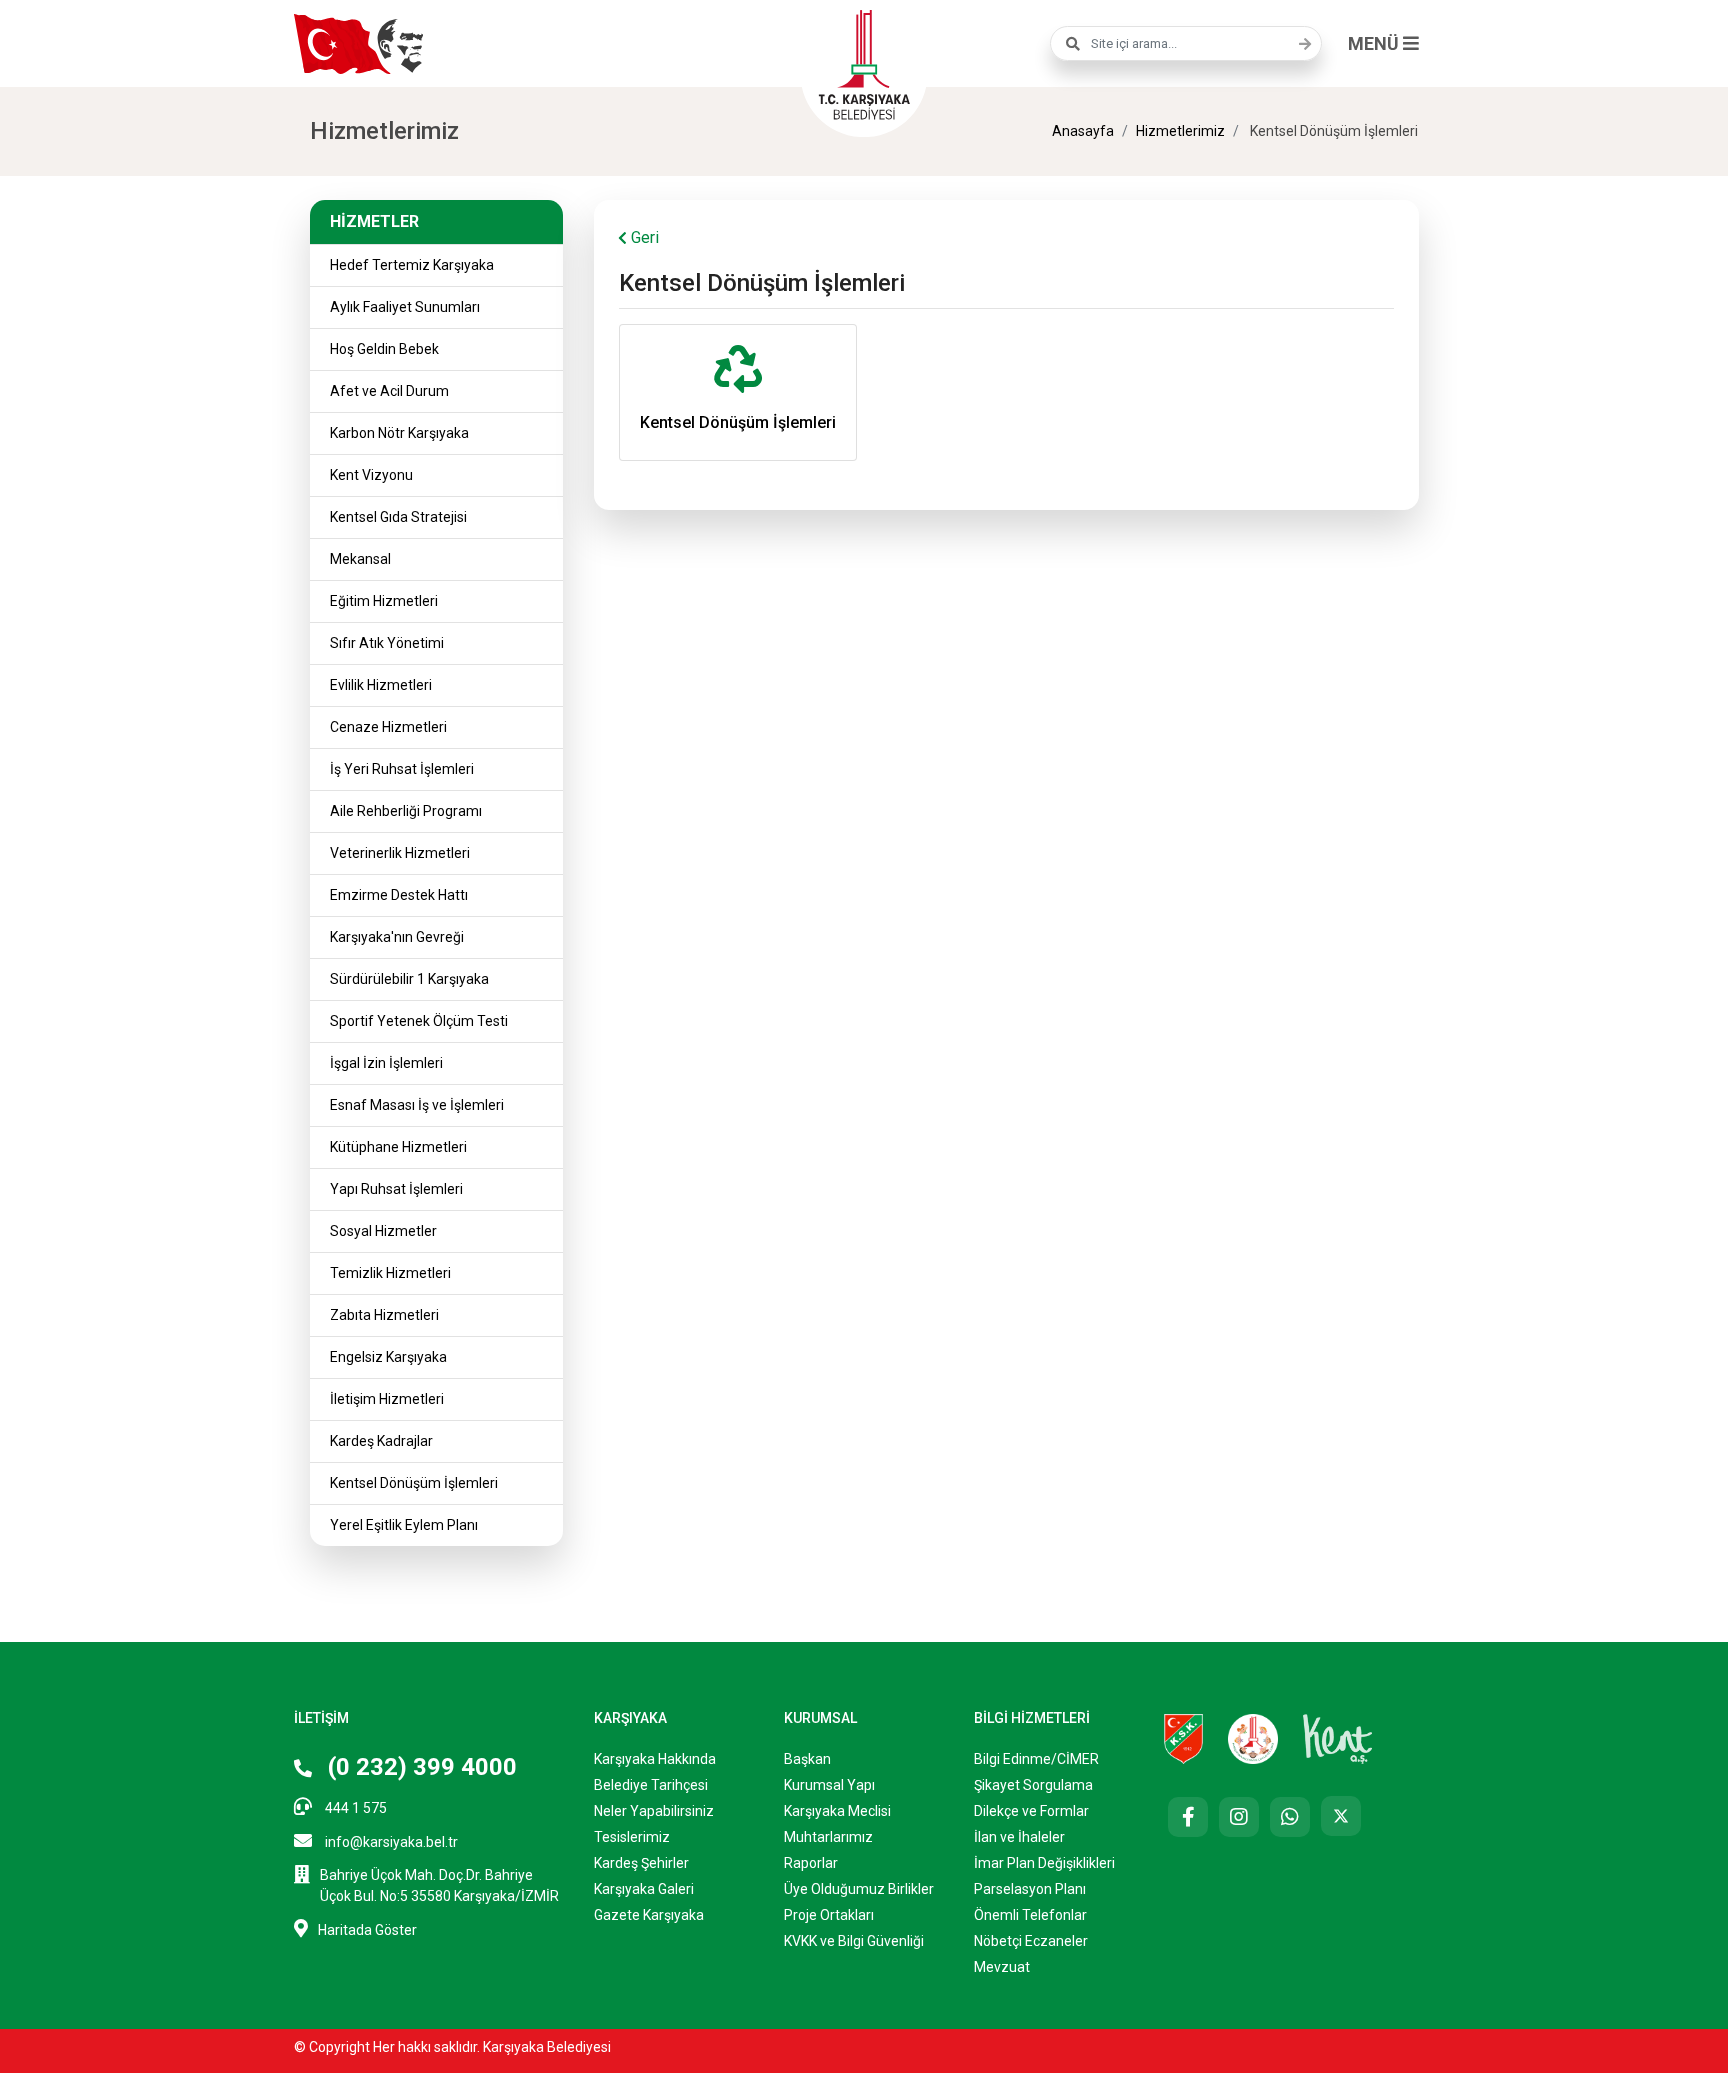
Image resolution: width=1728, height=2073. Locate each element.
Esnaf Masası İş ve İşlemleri (417, 1105)
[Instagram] (1239, 1817)
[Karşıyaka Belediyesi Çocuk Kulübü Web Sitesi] (1253, 1738)
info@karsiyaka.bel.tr (390, 1842)
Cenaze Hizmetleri (388, 727)
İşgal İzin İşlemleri (386, 1063)
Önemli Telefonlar (1030, 1915)
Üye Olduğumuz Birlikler (859, 1889)
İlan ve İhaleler (1019, 1837)
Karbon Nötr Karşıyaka (399, 433)
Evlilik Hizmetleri (381, 685)
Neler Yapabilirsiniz (654, 1811)
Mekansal (360, 559)
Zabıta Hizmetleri (384, 1315)
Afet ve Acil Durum (389, 391)
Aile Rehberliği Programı (406, 811)
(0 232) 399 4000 (419, 1767)
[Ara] (1300, 44)
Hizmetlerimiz (1180, 131)
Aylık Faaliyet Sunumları (405, 307)
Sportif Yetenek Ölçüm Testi (419, 1021)
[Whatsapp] (1290, 1817)
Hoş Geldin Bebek (384, 349)
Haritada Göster (367, 1930)
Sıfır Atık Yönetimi (387, 643)
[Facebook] (1188, 1817)
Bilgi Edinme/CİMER (1036, 1759)
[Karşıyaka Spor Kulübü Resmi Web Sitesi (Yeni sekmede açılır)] (1183, 1738)
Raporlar (811, 1863)
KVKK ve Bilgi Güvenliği (854, 1941)
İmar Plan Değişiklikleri (1044, 1863)
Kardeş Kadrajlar (381, 1441)
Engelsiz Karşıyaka (388, 1357)
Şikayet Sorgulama (1033, 1785)
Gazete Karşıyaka (649, 1915)
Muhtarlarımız (828, 1837)
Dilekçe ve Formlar (1031, 1811)
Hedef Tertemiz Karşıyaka (412, 265)
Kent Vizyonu (371, 475)
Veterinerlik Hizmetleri (400, 853)
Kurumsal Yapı (829, 1785)
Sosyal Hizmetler (383, 1231)
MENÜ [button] (1375, 43)
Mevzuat (1002, 1967)
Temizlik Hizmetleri (390, 1273)
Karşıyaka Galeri (644, 1889)
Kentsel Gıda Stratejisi (398, 517)
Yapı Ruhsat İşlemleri (396, 1189)
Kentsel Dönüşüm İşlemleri (414, 1483)
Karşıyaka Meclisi (837, 1811)
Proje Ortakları (829, 1915)
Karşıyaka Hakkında (655, 1759)
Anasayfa (1083, 131)
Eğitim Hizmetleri (384, 601)
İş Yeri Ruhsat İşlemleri (402, 769)
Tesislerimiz (632, 1837)
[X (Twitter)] (1341, 1816)
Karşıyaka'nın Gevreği (397, 937)
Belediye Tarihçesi (651, 1785)
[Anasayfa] (864, 62)
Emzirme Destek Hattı (399, 895)
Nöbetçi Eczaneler (1031, 1941)
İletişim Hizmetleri (387, 1399)
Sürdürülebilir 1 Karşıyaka (409, 979)
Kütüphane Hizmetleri (398, 1147)
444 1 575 (354, 1808)
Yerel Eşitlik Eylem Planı (404, 1525)
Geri (643, 237)
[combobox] (1186, 43)
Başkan (807, 1759)
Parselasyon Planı (1030, 1889)
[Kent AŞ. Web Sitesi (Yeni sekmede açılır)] (1338, 1738)
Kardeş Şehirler (641, 1863)
